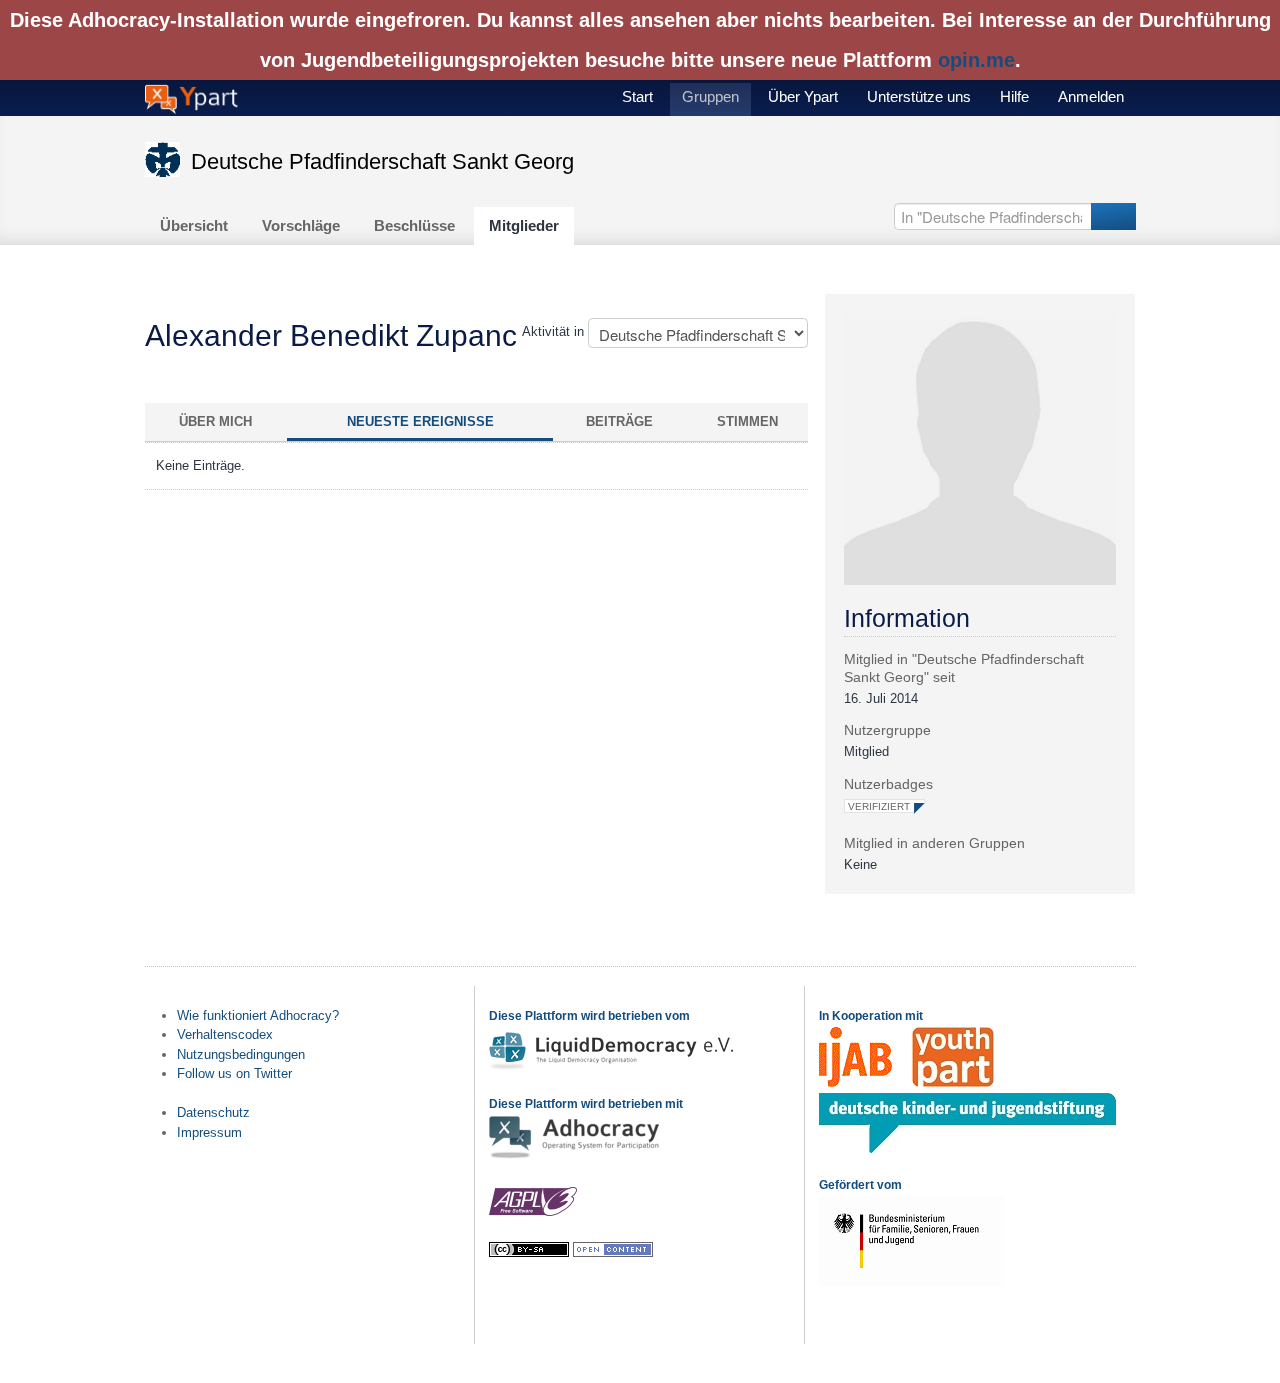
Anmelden (1091, 96)
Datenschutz (213, 1112)
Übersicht (194, 225)
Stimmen (747, 421)
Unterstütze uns (919, 96)
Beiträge (619, 421)
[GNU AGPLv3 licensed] (533, 1212)
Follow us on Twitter (234, 1073)
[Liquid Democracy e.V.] (614, 1067)
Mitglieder (524, 225)
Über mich (215, 421)
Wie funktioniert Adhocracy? (258, 1015)
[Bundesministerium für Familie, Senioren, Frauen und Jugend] (911, 1281)
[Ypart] (192, 97)
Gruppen (710, 96)
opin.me (976, 60)
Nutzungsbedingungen (241, 1054)
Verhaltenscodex (225, 1034)
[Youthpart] (953, 1082)
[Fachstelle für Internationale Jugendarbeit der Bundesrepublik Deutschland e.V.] (855, 1082)
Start (637, 96)
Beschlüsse (414, 225)
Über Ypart (803, 96)
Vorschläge (301, 225)
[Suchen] (1113, 216)
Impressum (209, 1132)
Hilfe (1014, 96)
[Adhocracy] (574, 1156)
